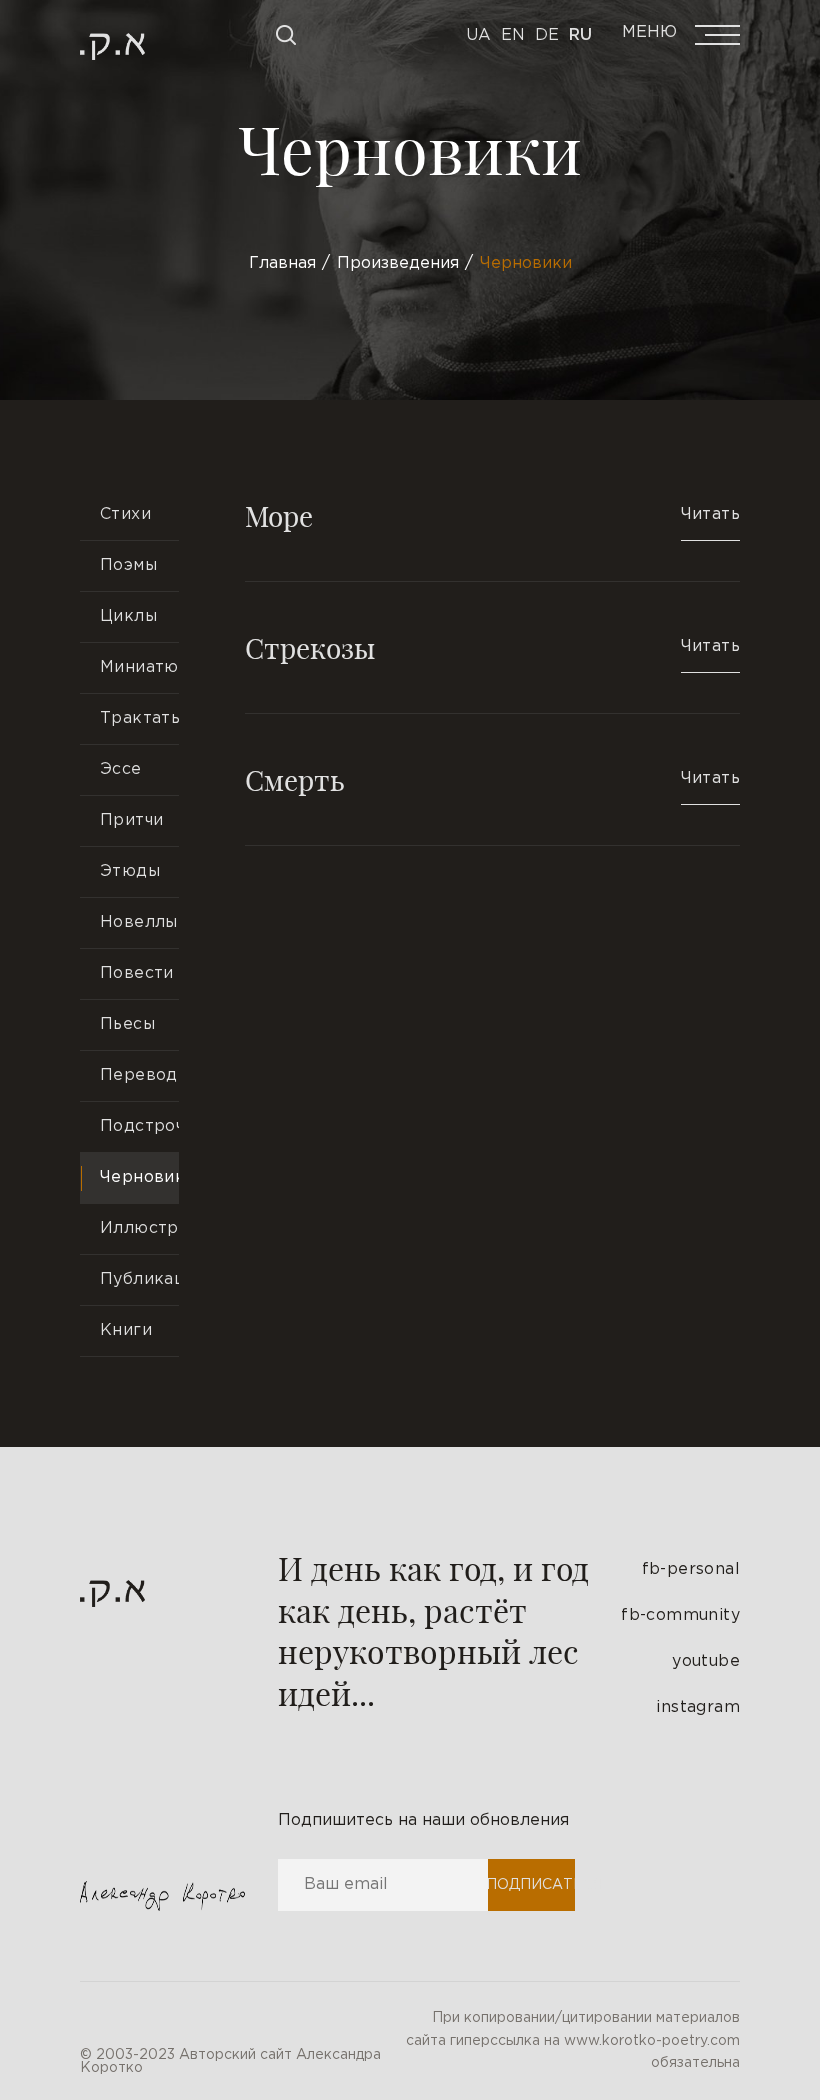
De (547, 35)
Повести (137, 973)
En (513, 35)
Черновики (139, 1177)
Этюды (130, 871)
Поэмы (128, 565)
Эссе (121, 769)
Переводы (139, 1075)
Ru (580, 35)
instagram (698, 1707)
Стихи (125, 514)
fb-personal (691, 1569)
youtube (706, 1661)
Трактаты (139, 718)
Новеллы (139, 922)
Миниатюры (139, 667)
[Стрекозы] (492, 647)
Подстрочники (139, 1126)
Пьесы (127, 1024)
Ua (478, 35)
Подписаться (530, 1885)
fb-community (680, 1615)
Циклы (128, 616)
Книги (126, 1330)
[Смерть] (492, 779)
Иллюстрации (139, 1228)
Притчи (131, 820)
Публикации (139, 1279)
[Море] (492, 535)
